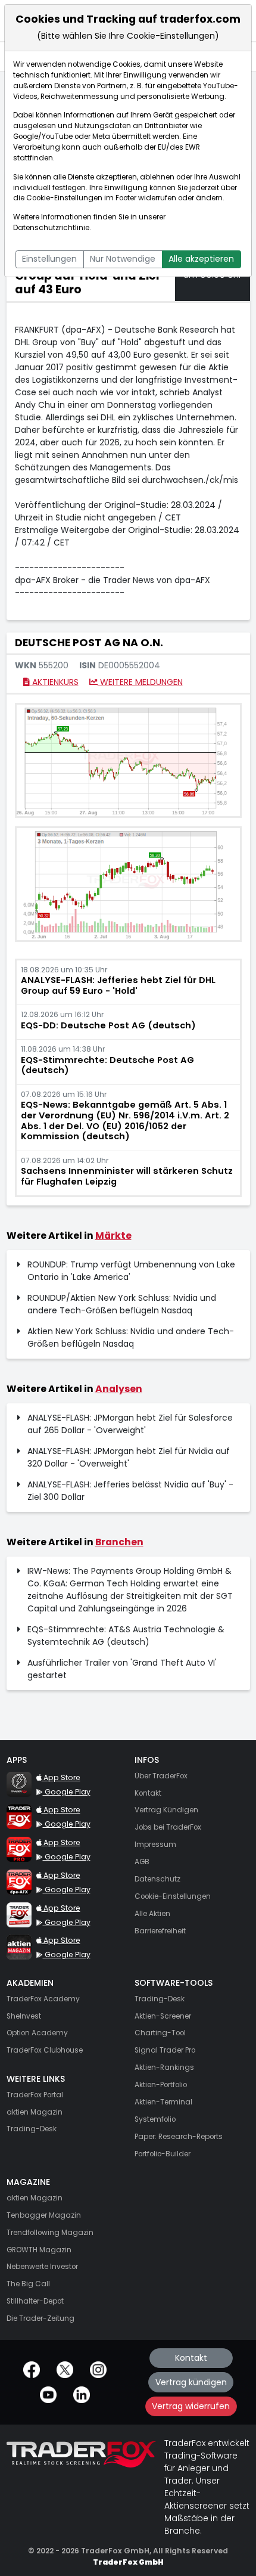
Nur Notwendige (123, 259)
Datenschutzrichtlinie (51, 228)
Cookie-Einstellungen (64, 198)
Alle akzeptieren (201, 259)
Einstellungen (49, 259)
